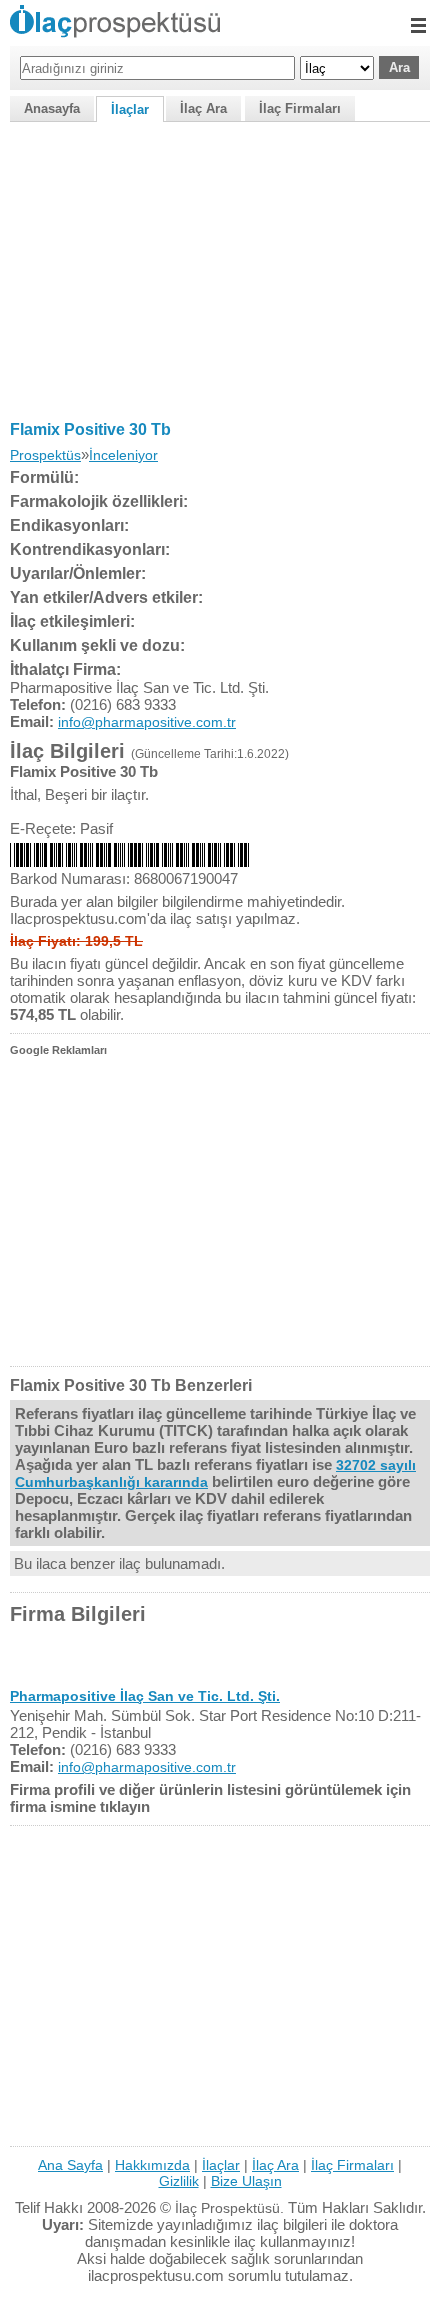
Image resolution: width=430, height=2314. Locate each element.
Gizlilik (179, 2181)
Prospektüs (45, 455)
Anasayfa (52, 108)
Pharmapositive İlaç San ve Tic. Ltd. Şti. (145, 1696)
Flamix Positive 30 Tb (90, 429)
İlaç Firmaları (300, 108)
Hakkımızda (152, 2165)
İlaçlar (130, 109)
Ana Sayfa (70, 2165)
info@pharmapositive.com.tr (147, 722)
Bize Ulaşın (246, 2181)
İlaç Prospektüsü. (229, 2208)
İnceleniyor (123, 455)
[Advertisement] (215, 267)
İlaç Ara (203, 108)
